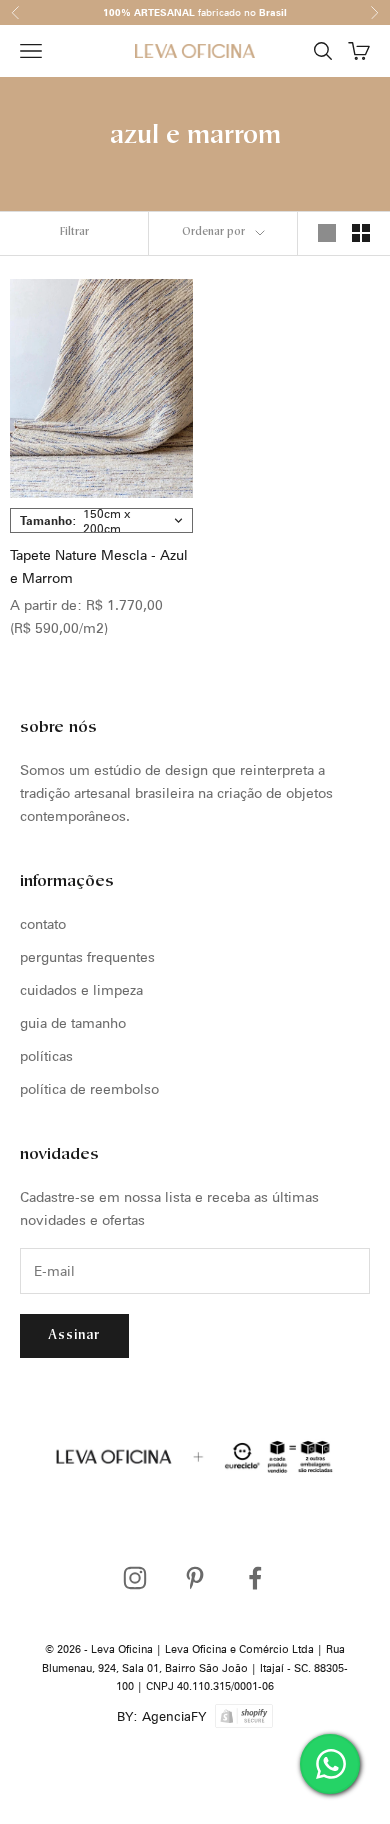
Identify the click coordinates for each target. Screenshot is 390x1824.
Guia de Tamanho (73, 1023)
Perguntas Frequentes (87, 957)
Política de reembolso (89, 1089)
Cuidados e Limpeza (81, 990)
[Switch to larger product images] (327, 233)
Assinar (74, 1335)
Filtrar (74, 232)
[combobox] (101, 520)
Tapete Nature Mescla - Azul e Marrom (99, 566)
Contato (43, 924)
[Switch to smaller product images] (361, 233)
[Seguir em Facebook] (255, 1578)
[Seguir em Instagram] (135, 1578)
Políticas (46, 1056)
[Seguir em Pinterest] (195, 1578)
